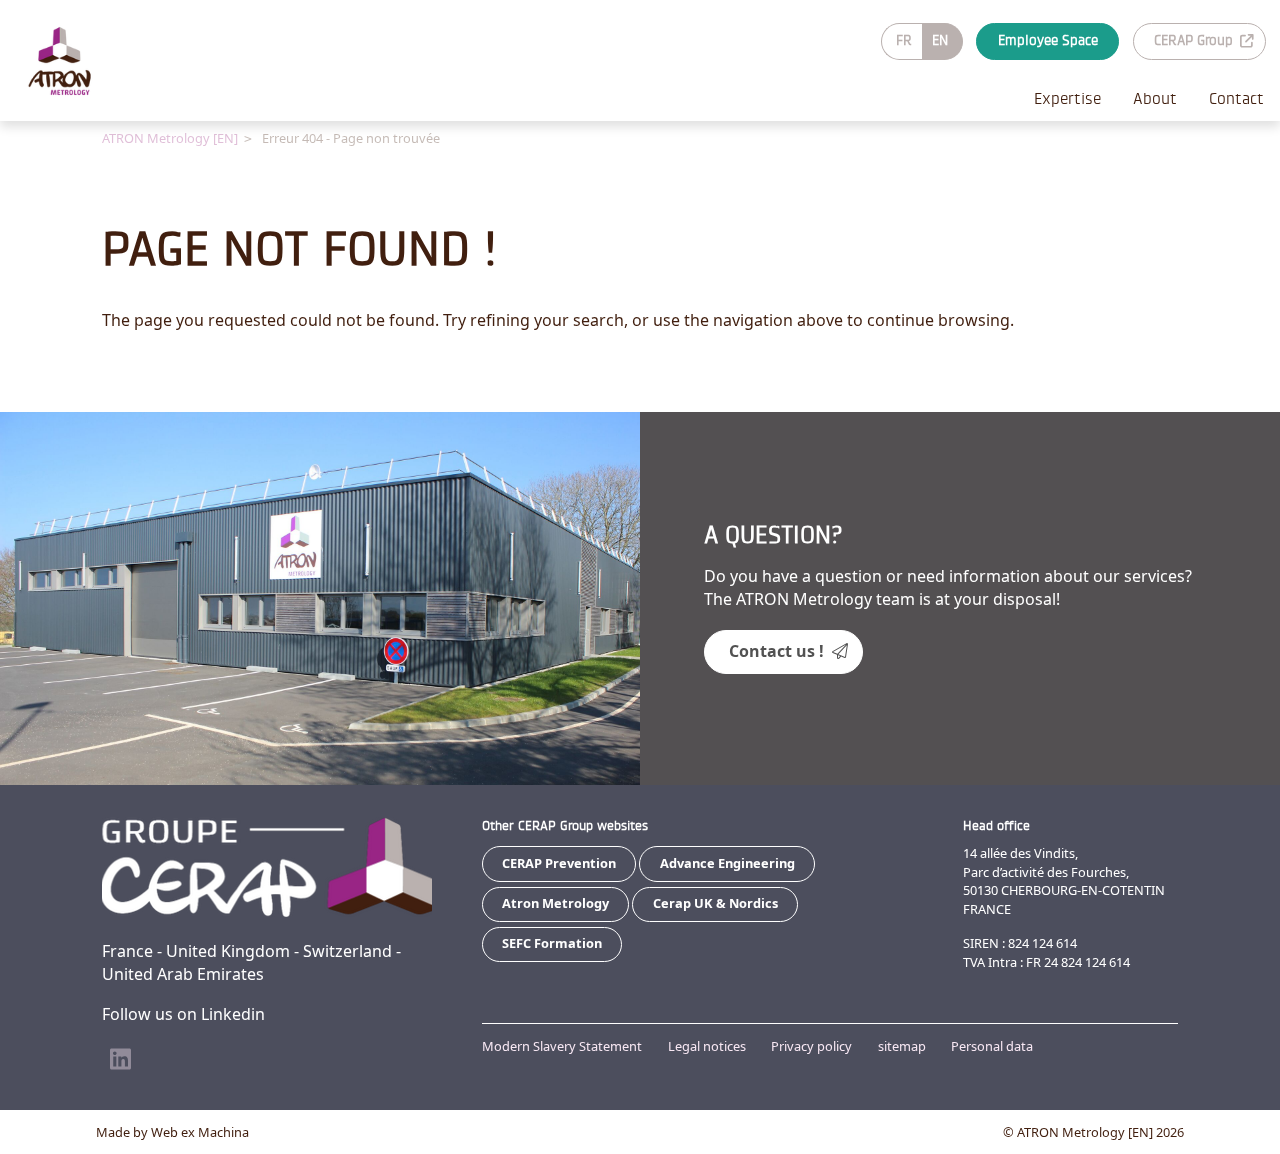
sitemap (902, 1046)
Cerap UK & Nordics (715, 903)
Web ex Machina (200, 1132)
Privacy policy (811, 1046)
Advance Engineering (727, 863)
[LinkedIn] (120, 1060)
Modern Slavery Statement (562, 1046)
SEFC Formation (552, 943)
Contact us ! (776, 651)
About (1155, 98)
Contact (1236, 98)
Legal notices (707, 1046)
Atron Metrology (555, 903)
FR (904, 40)
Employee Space (1048, 40)
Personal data (992, 1046)
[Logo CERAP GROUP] (76, 61)
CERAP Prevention (559, 863)
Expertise (1067, 98)
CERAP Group (1193, 40)
